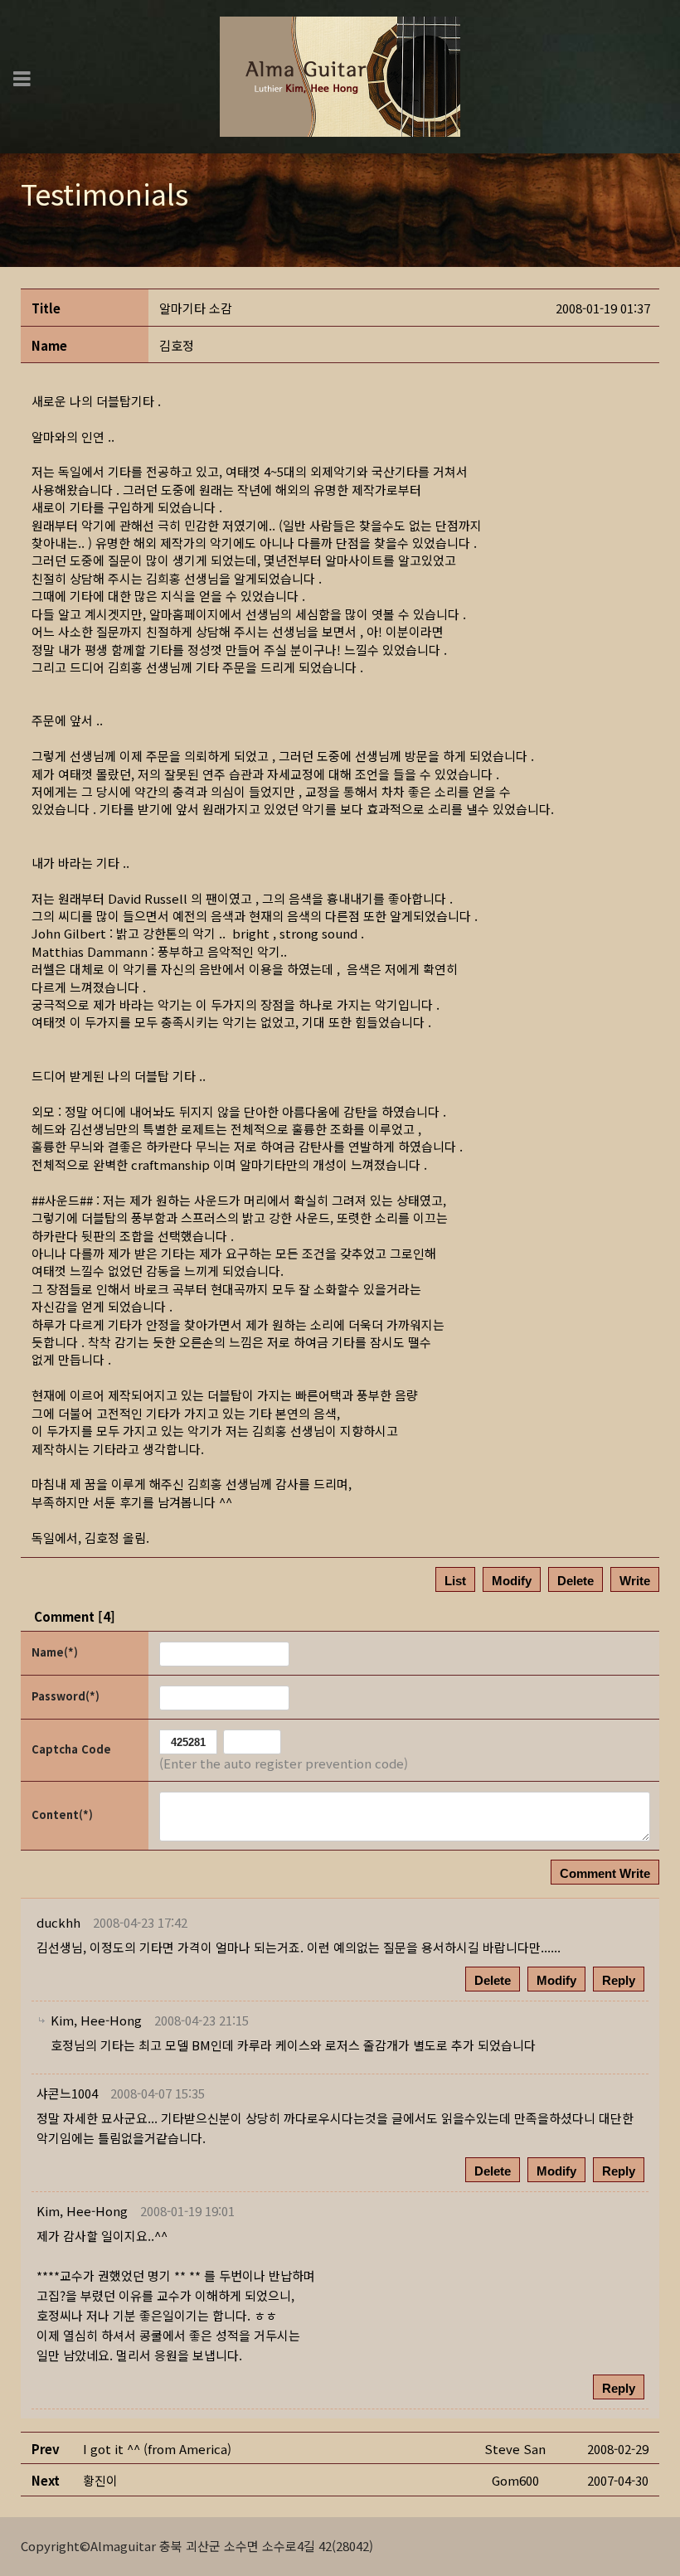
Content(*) (62, 1814)
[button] (96, 2020)
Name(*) (55, 1652)
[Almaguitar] (340, 75)
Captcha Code (71, 1749)
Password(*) (66, 1696)
